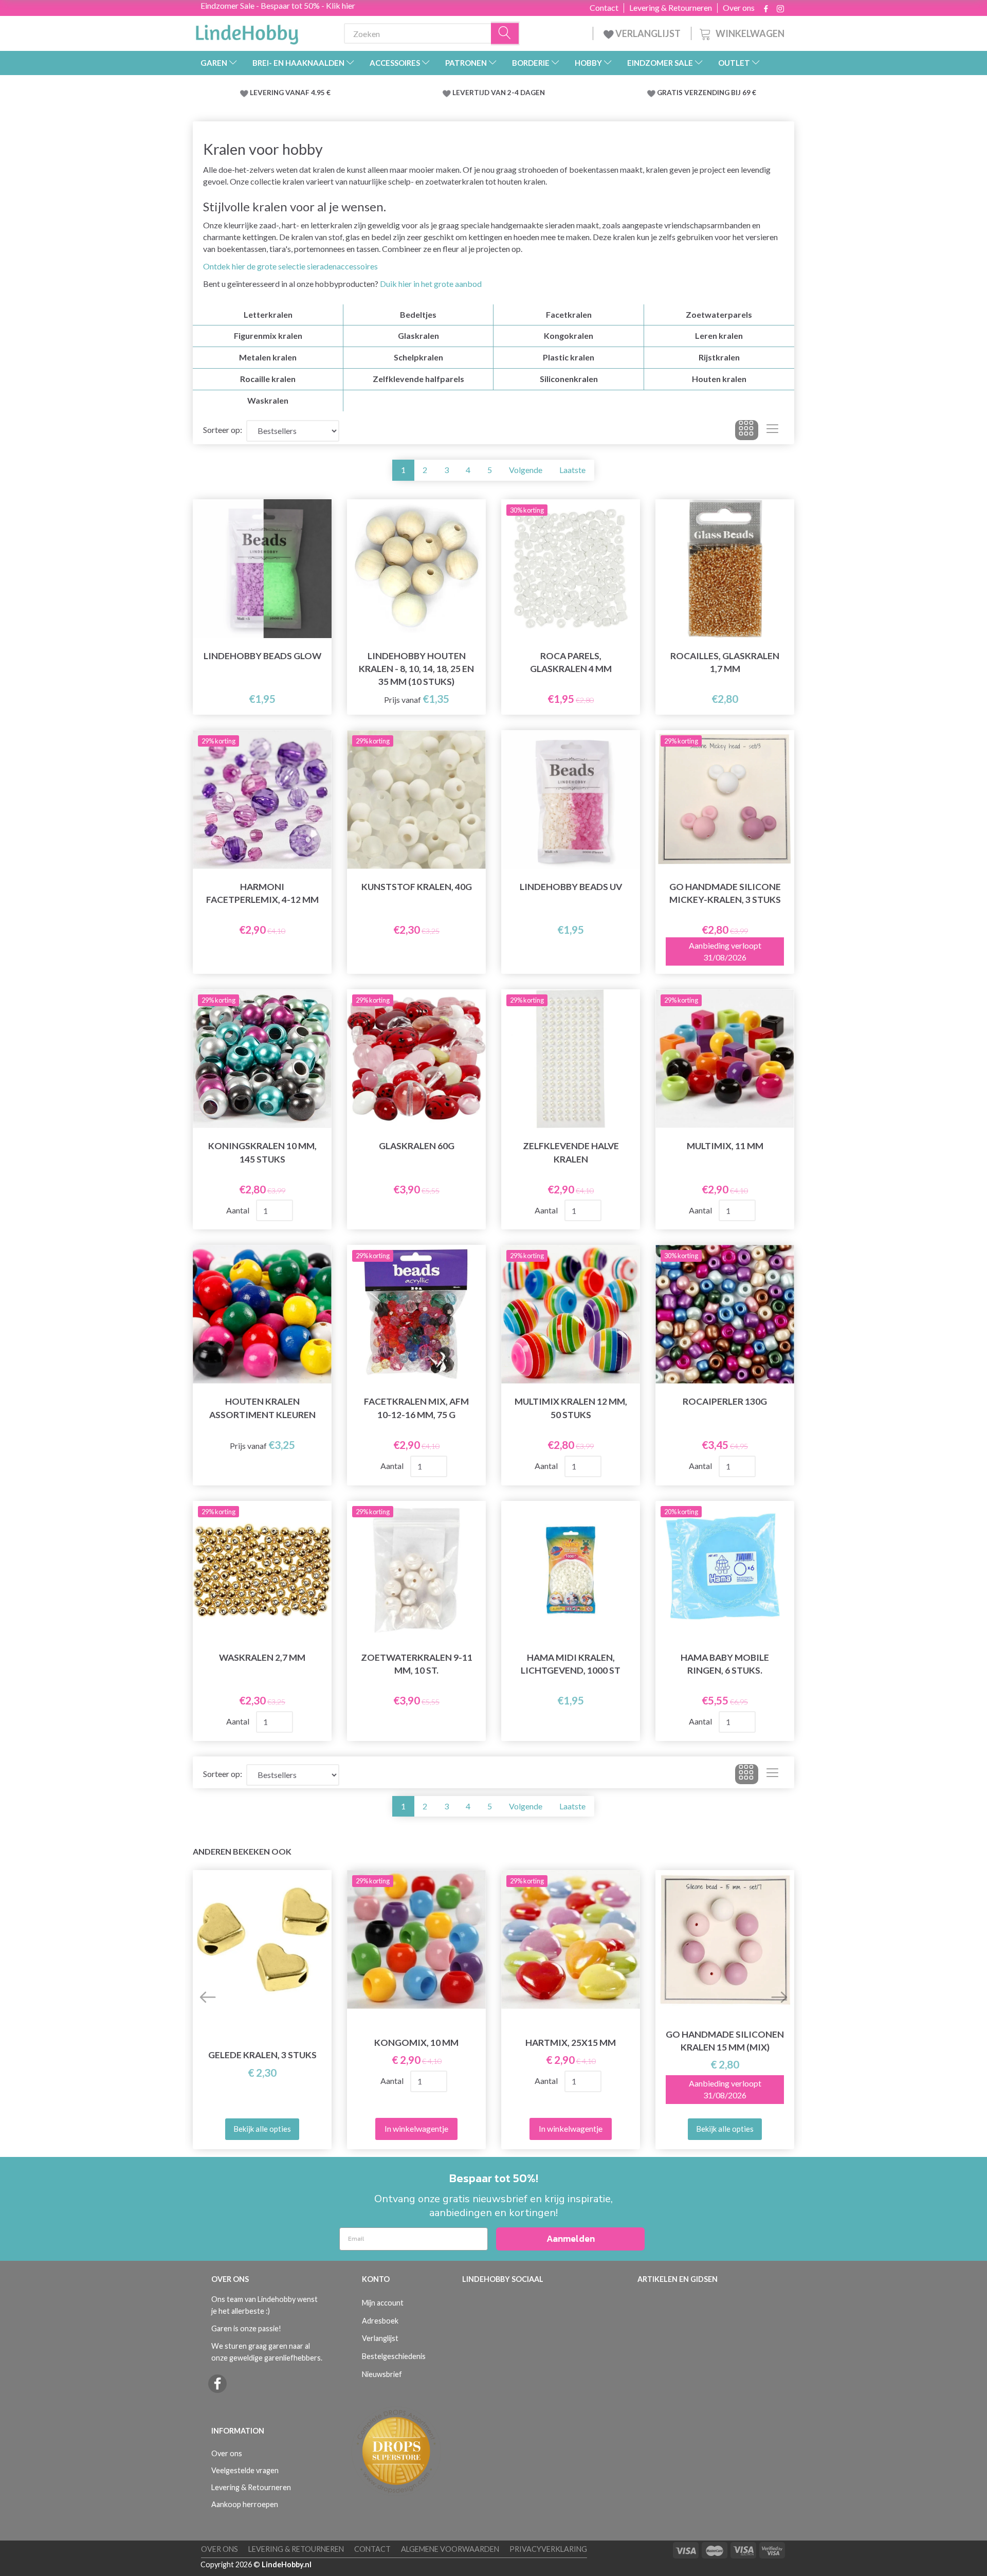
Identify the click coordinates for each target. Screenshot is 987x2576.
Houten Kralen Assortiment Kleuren (262, 1408)
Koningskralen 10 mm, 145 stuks (262, 1152)
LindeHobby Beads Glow (262, 656)
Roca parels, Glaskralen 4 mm (571, 662)
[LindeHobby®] (247, 31)
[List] (772, 430)
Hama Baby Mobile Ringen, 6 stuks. (725, 1664)
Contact (604, 8)
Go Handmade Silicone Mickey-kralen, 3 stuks (725, 893)
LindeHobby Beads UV (571, 887)
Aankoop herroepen (245, 2504)
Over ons (739, 8)
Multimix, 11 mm (725, 1146)
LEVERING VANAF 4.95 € (290, 93)
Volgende (526, 470)
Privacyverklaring (548, 2549)
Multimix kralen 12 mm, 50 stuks (571, 1408)
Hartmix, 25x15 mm (571, 2043)
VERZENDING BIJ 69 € (720, 93)
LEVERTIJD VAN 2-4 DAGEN (499, 93)
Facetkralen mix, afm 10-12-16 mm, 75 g (416, 1408)
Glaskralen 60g (417, 1146)
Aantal (239, 1210)
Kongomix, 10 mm (416, 2043)
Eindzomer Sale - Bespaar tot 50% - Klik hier (278, 5)
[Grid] (747, 430)
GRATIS (671, 93)
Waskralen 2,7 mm (262, 1657)
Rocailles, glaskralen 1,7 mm (725, 662)
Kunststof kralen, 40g (417, 887)
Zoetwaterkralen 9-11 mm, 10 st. (417, 1664)
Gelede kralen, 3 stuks (262, 2055)
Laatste (572, 470)
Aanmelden (571, 2238)
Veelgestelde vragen (245, 2470)
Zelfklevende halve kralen (571, 1152)
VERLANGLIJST (647, 33)
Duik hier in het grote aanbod (431, 284)
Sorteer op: (223, 430)
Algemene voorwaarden (450, 2549)
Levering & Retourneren (671, 8)
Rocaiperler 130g (725, 1401)
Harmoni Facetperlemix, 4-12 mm (262, 893)
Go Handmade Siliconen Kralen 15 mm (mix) (725, 2041)
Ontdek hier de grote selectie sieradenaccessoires (290, 266)
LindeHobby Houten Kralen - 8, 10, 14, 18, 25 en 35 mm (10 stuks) (416, 669)
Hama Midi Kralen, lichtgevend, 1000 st (571, 1664)
